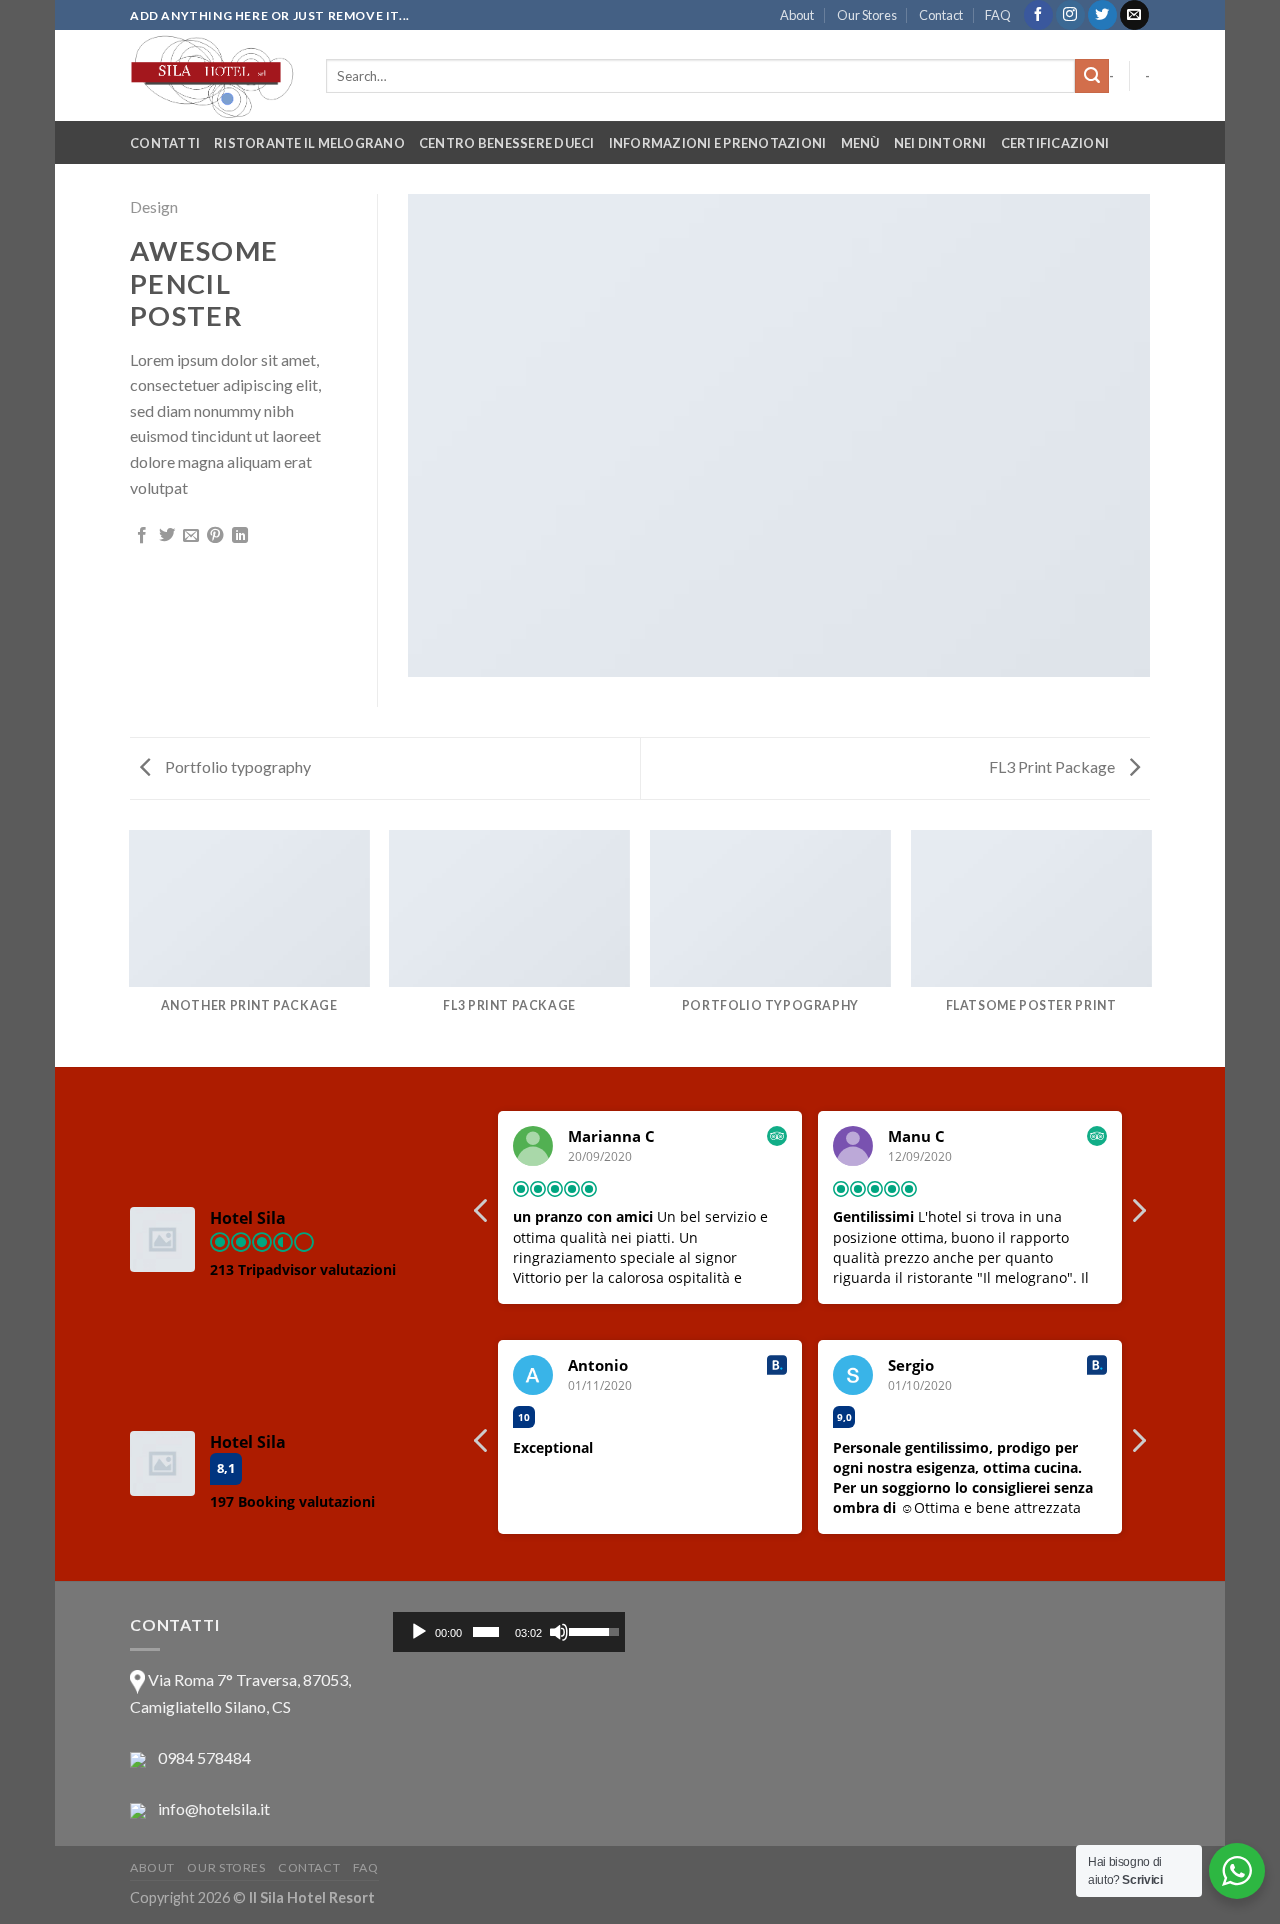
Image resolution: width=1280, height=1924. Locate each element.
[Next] (1150, 947)
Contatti (165, 143)
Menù (860, 143)
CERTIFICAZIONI (1055, 143)
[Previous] (130, 947)
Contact (941, 15)
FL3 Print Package (1053, 766)
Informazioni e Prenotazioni (718, 143)
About (797, 15)
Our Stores (867, 15)
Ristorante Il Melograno (309, 143)
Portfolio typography (236, 766)
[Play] (419, 1632)
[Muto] (559, 1632)
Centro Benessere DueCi (507, 143)
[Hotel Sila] (213, 75)
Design (154, 206)
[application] (509, 1632)
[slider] (486, 1632)
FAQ (998, 15)
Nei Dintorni (940, 143)
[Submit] (1092, 76)
